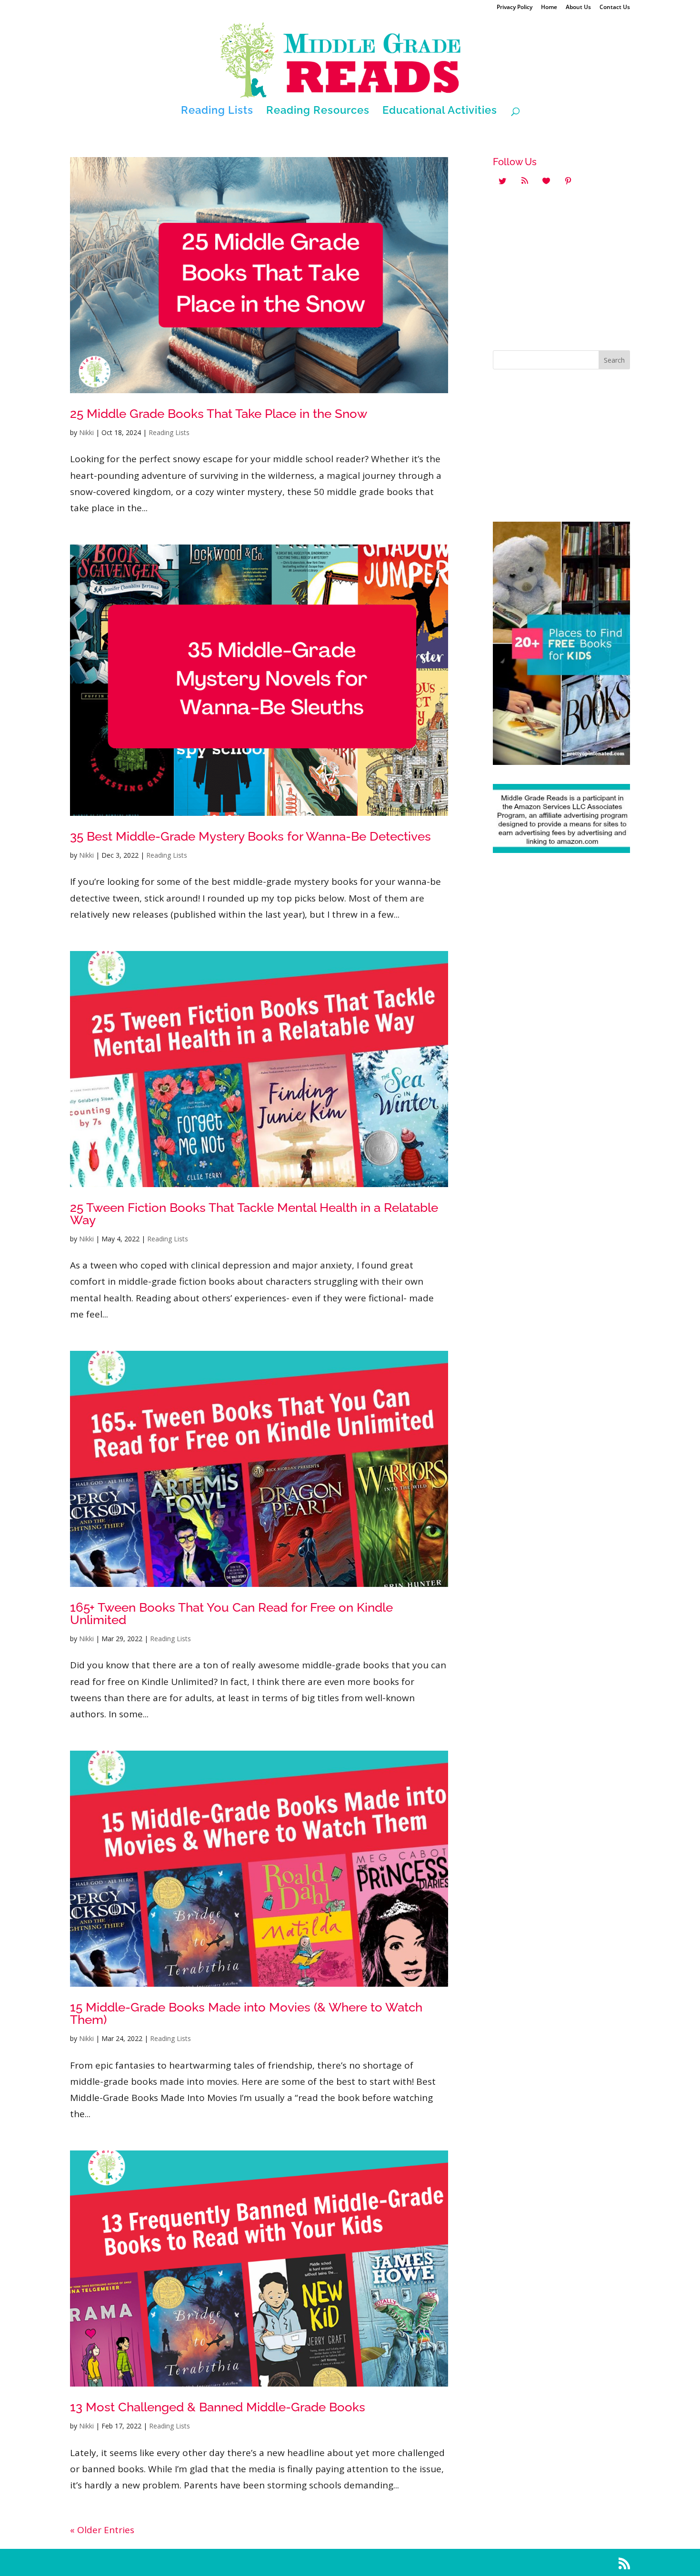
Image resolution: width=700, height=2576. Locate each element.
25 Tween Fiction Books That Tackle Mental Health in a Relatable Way (254, 1214)
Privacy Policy (515, 8)
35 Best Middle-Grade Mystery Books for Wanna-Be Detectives (250, 836)
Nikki (86, 432)
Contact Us (615, 8)
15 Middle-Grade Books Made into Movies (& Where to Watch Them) (246, 2013)
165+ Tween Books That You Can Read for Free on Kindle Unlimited (231, 1614)
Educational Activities (440, 111)
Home (549, 8)
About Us (578, 8)
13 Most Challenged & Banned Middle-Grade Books (218, 2407)
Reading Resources (318, 111)
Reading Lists (217, 111)
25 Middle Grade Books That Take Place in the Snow (219, 414)
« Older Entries (102, 2530)
